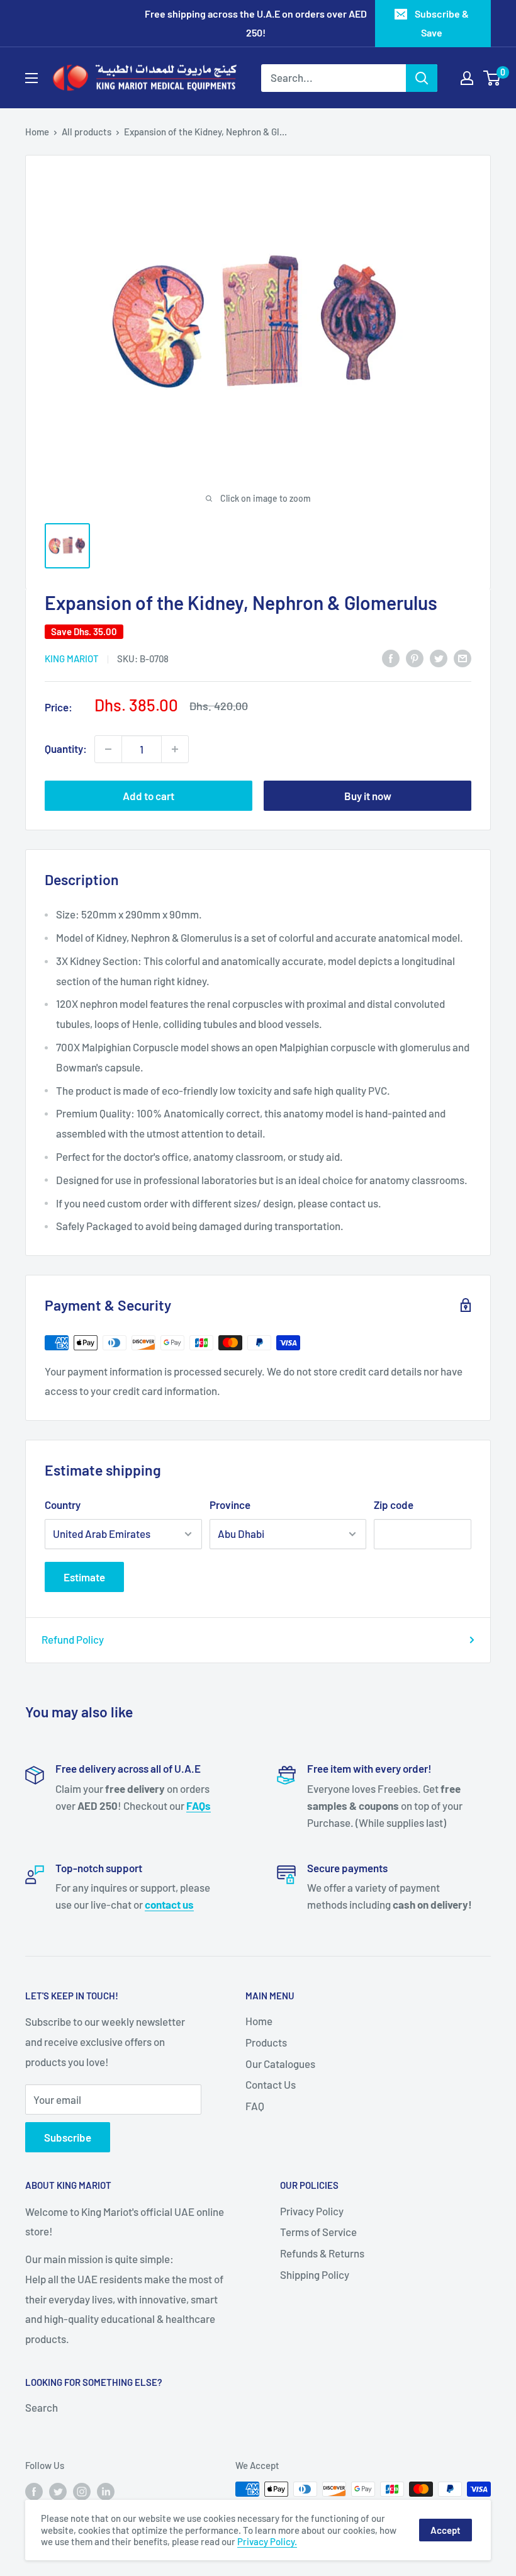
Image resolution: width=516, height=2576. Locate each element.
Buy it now (368, 796)
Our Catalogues (280, 2064)
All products (87, 132)
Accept (446, 2530)
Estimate (84, 1577)
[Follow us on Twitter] (58, 2491)
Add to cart (149, 796)
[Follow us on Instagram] (82, 2491)
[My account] (467, 78)
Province (230, 1505)
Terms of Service (318, 2232)
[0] (492, 78)
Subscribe (68, 2137)
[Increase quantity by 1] (175, 749)
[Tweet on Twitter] (439, 658)
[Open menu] (31, 78)
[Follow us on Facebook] (34, 2491)
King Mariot (72, 658)
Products (266, 2042)
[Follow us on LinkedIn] (106, 2491)
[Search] (422, 78)
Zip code (394, 1505)
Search (42, 2407)
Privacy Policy (312, 2211)
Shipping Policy (315, 2274)
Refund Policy (73, 1639)
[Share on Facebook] (391, 658)
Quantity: (66, 749)
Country (63, 1505)
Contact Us (271, 2084)
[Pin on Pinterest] (415, 658)
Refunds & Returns (322, 2253)
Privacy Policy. (267, 2541)
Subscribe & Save (442, 23)
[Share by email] (463, 658)
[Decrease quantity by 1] (108, 749)
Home (37, 132)
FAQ (255, 2106)
